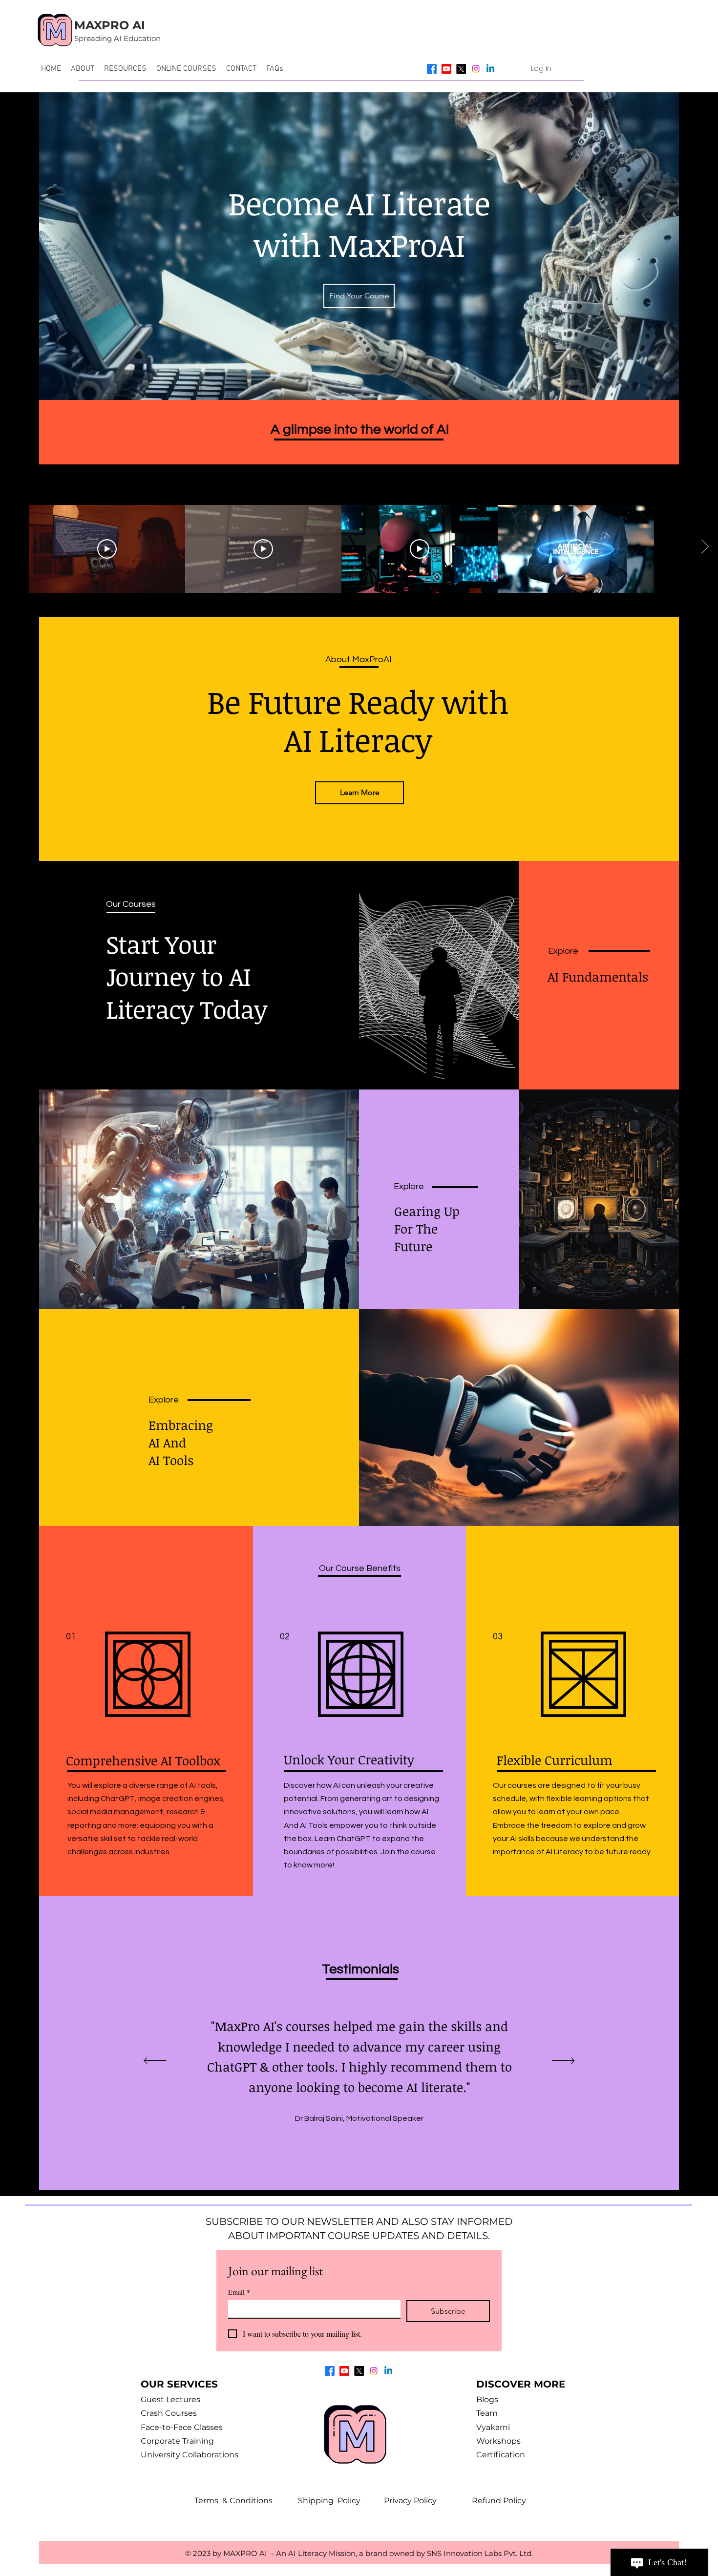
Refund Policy (499, 2501)
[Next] (563, 2061)
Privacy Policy (428, 2501)
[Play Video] (107, 549)
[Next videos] (705, 547)
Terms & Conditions (246, 2501)
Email (239, 2292)
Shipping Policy (341, 2501)
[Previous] (155, 2061)
